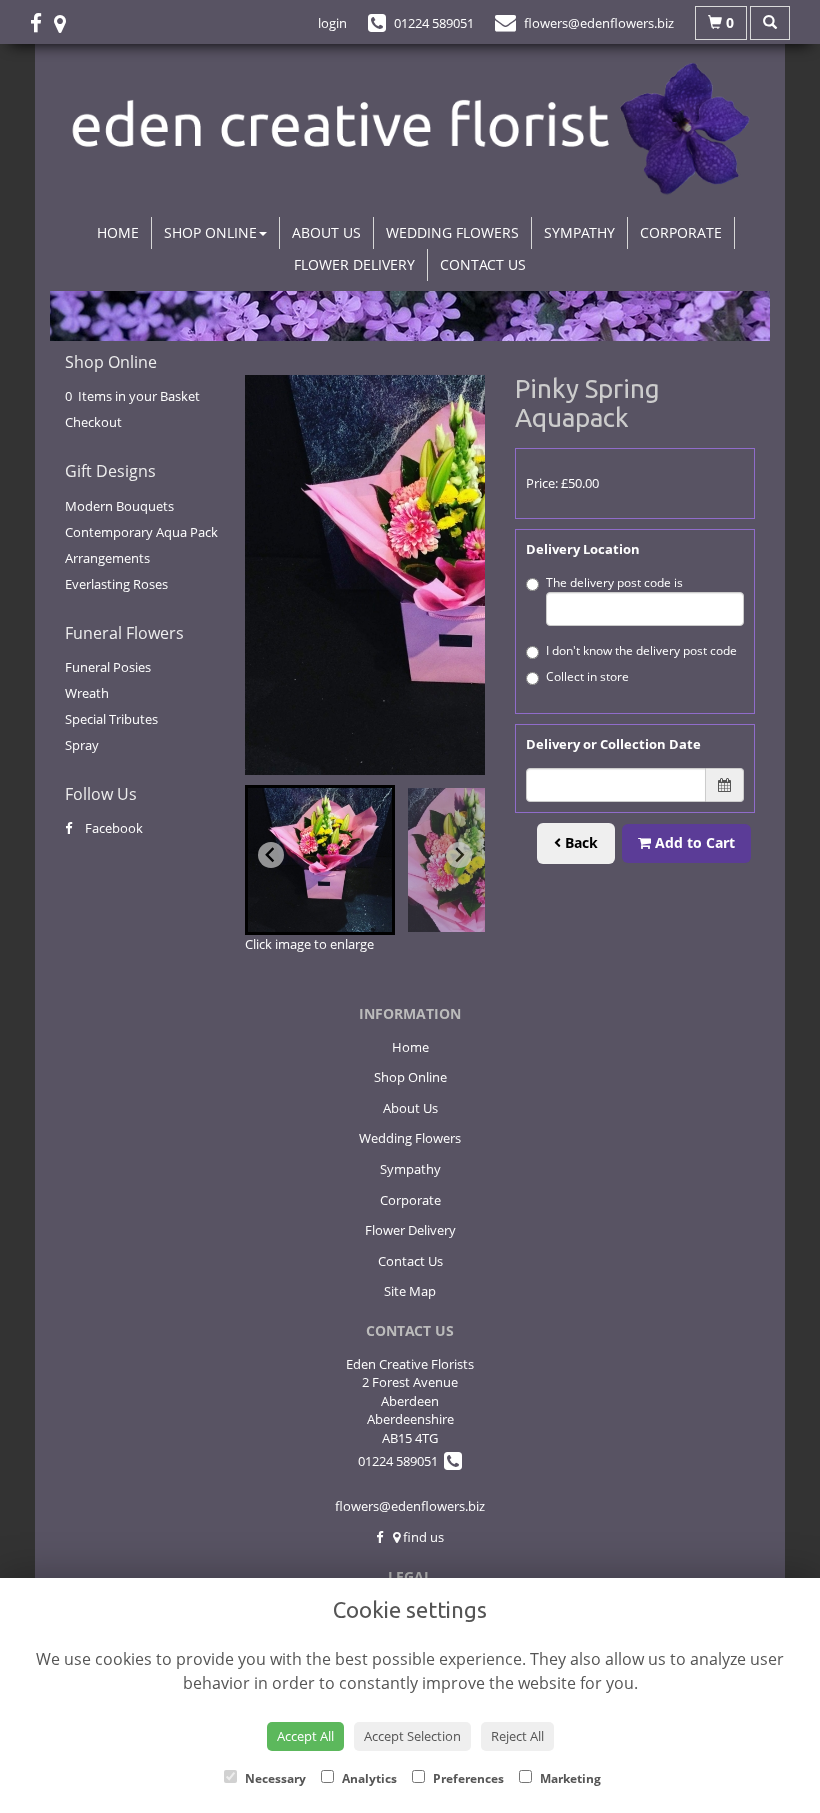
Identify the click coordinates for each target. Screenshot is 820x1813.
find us (422, 1537)
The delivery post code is (614, 582)
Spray (82, 745)
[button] (320, 860)
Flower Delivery (354, 264)
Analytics (368, 1778)
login (332, 23)
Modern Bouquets (119, 506)
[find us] (66, 23)
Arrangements (107, 558)
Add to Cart (693, 842)
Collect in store (587, 676)
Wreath (87, 693)
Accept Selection (412, 1736)
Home (118, 232)
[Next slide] (459, 855)
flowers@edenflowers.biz (410, 1506)
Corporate (681, 232)
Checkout (93, 422)
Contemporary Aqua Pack (141, 532)
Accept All (305, 1736)
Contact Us (483, 264)
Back (579, 842)
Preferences (467, 1778)
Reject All (517, 1736)
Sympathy (579, 232)
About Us (326, 232)
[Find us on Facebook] (42, 23)
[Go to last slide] (271, 855)
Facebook (112, 828)
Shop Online (210, 232)
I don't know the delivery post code (641, 650)
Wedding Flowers (452, 232)
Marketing (569, 1778)
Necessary (274, 1778)
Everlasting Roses (116, 584)
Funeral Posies (108, 667)
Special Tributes (111, 719)
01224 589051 (401, 1461)
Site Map (410, 1291)
